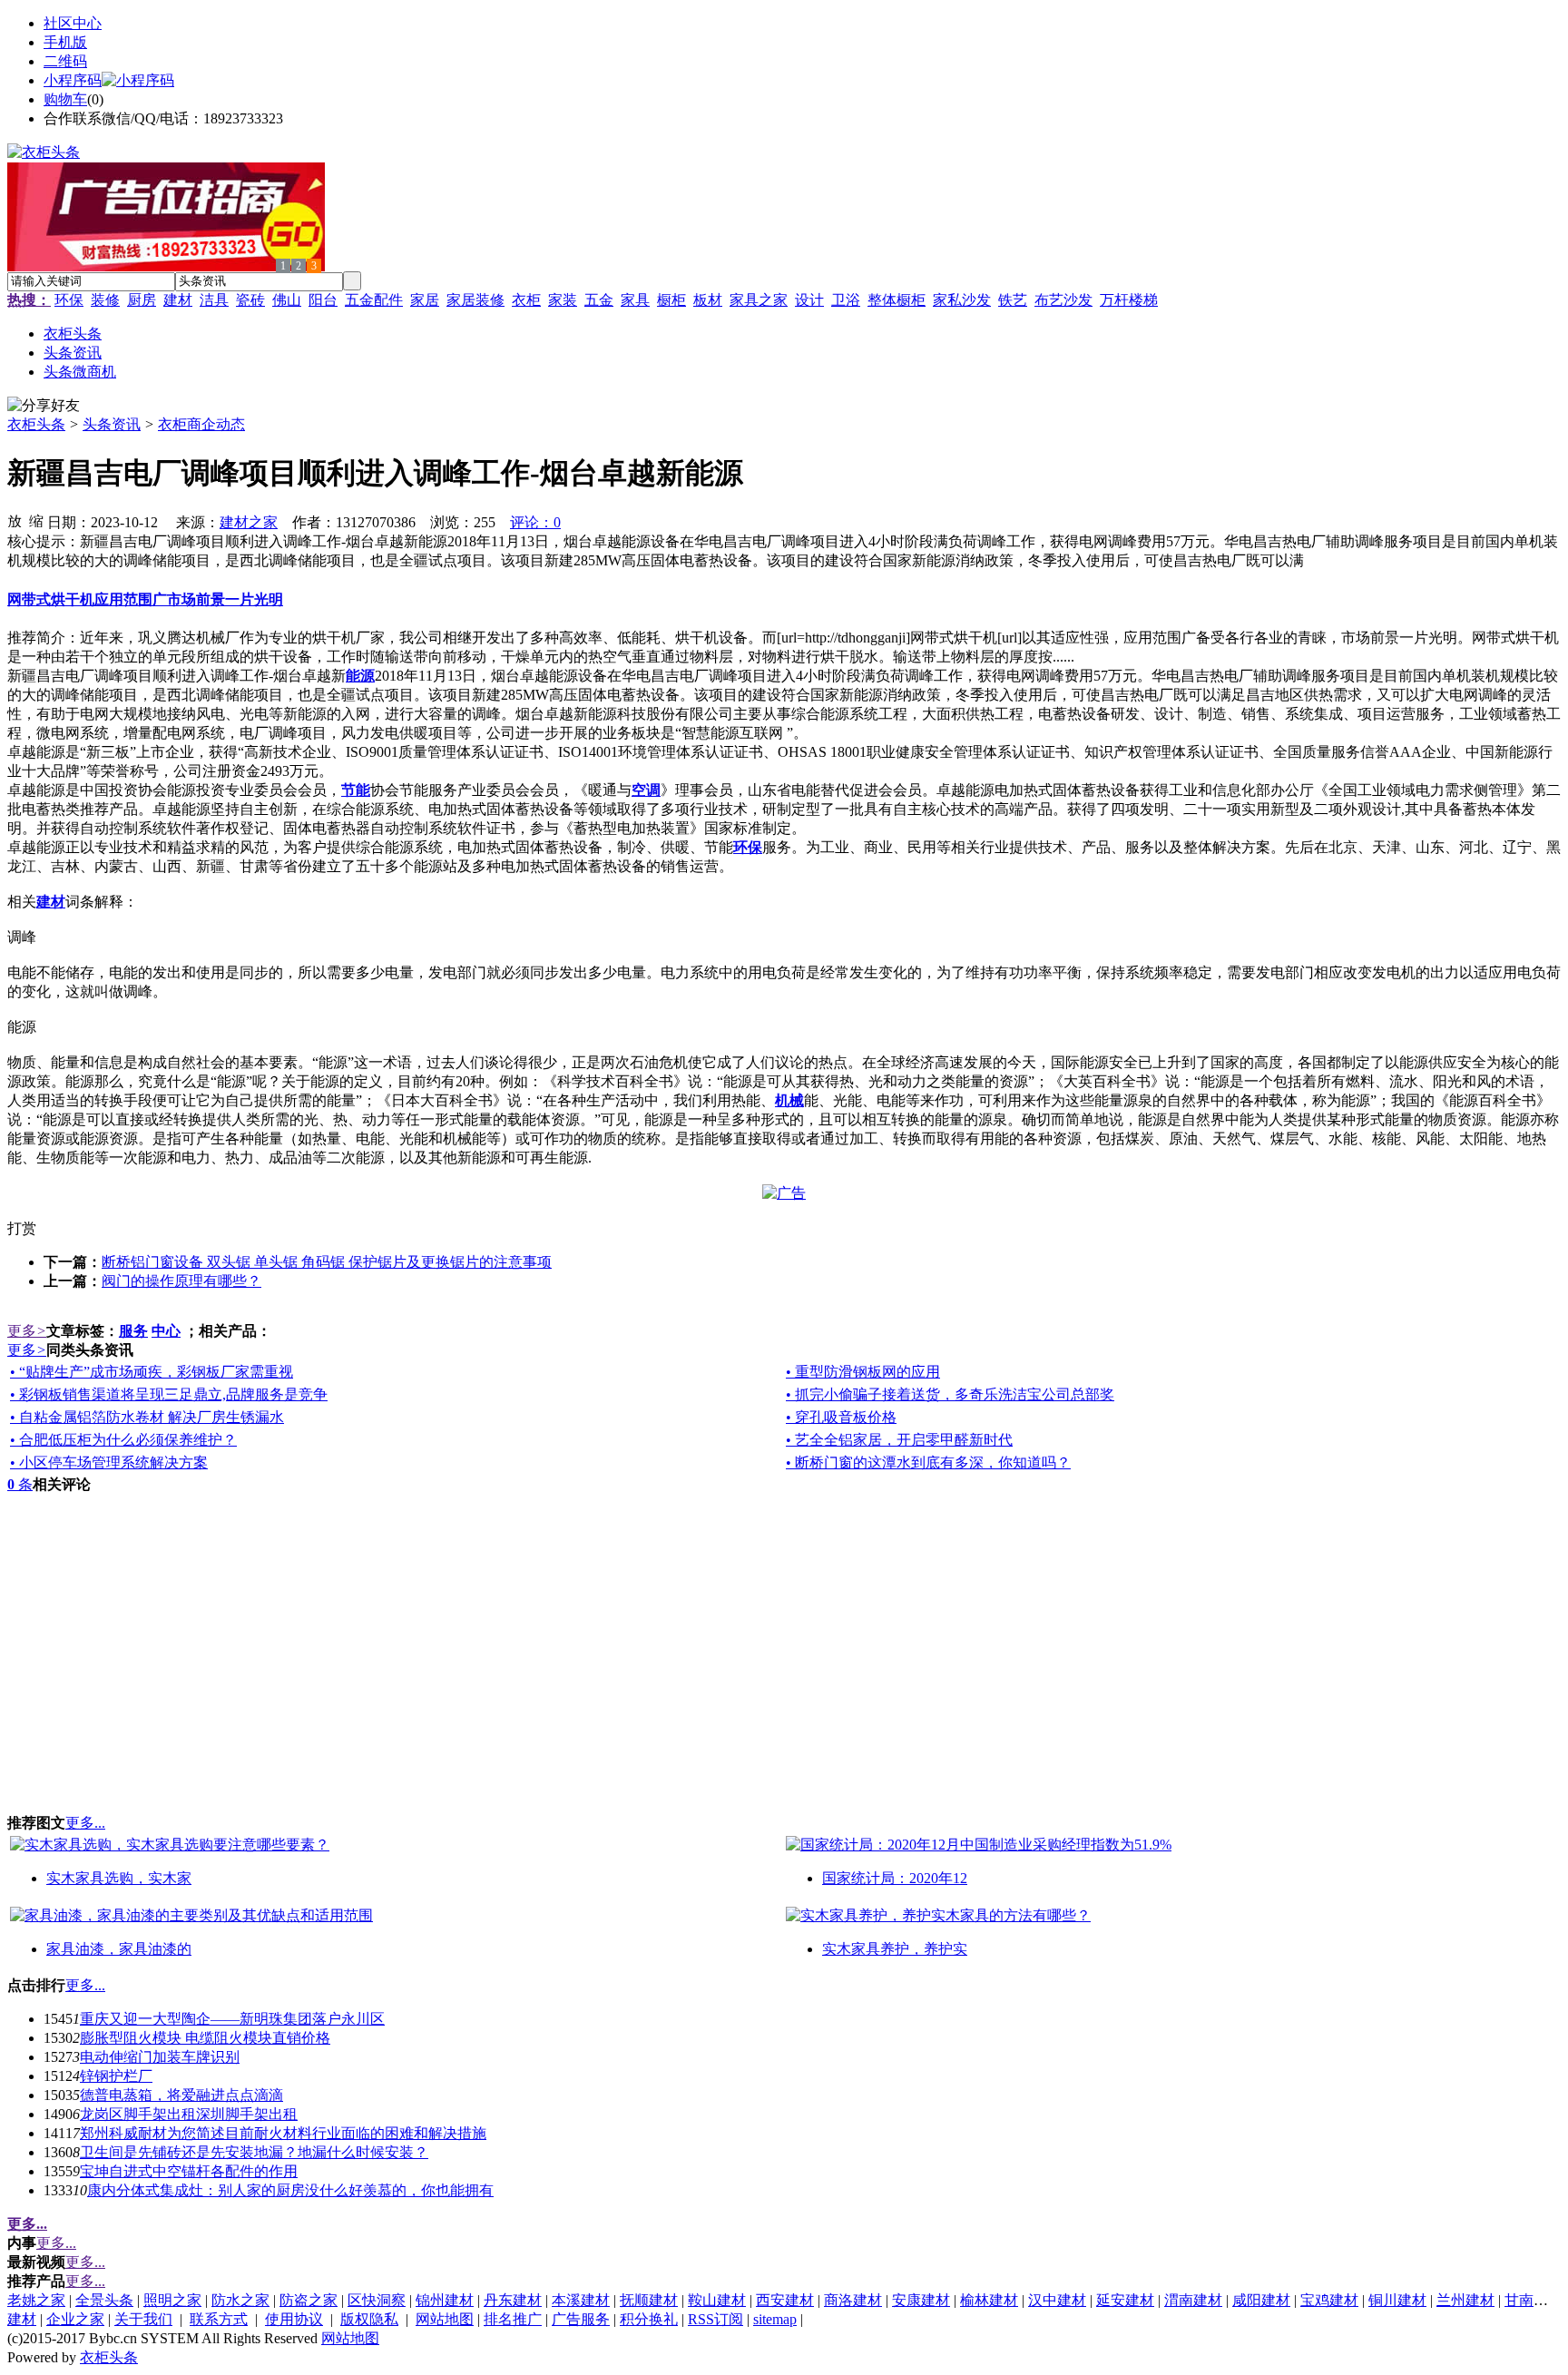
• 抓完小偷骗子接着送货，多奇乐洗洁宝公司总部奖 (950, 1394)
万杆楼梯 (1129, 300)
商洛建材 (853, 2300)
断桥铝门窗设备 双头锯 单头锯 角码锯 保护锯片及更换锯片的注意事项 (327, 1262)
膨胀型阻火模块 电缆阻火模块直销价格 (205, 2038)
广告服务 (581, 2319)
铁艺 (1013, 300)
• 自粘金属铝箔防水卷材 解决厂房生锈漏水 (147, 1417)
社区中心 (73, 23)
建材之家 (249, 522)
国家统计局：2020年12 (895, 1878)
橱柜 (671, 300)
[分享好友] (44, 406)
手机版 (65, 42)
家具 (635, 300)
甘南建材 (1534, 2300)
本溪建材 (581, 2300)
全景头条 (104, 2300)
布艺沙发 (1063, 300)
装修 (105, 300)
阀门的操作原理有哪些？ (181, 1281)
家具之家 (759, 300)
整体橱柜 (897, 300)
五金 (599, 300)
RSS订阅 (715, 2319)
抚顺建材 (649, 2300)
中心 (166, 1331)
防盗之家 (309, 2300)
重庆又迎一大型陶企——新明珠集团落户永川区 (232, 2019)
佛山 (287, 300)
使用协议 (294, 2319)
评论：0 (535, 522)
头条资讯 (112, 424)
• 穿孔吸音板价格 (841, 1417)
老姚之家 (36, 2300)
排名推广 (513, 2319)
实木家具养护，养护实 (895, 1949)
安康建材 (921, 2300)
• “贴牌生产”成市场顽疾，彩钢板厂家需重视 (152, 1372)
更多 (27, 1331)
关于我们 (143, 2319)
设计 (809, 300)
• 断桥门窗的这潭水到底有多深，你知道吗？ (928, 1462)
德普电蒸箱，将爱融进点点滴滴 (181, 2095)
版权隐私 (369, 2319)
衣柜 (526, 300)
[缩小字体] (36, 520)
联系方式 (219, 2319)
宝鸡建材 (1329, 2300)
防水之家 (240, 2300)
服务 (133, 1331)
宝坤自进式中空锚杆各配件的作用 (189, 2171)
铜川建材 (1397, 2300)
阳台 (323, 300)
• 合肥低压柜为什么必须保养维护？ (123, 1440)
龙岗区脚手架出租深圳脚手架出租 (189, 2114)
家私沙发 (962, 300)
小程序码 (73, 80)
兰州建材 (1465, 2300)
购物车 (65, 99)
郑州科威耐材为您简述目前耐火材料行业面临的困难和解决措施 (283, 2133)
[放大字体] (15, 520)
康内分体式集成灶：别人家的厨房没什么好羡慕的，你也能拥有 (290, 2190)
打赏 (22, 1228)
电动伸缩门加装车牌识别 (160, 2057)
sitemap (775, 2319)
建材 (178, 300)
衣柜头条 (36, 424)
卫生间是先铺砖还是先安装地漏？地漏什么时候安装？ (254, 2152)
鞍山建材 (717, 2300)
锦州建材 (445, 2300)
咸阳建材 (1261, 2300)
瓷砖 (250, 300)
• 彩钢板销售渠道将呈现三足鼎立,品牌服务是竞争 (169, 1394)
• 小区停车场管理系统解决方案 (109, 1462)
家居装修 (475, 300)
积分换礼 (649, 2319)
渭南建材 (1193, 2300)
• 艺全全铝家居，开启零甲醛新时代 (899, 1440)
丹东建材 (513, 2300)
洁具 (214, 300)
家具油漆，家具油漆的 (119, 1949)
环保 (69, 300)
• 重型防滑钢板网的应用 (863, 1372)
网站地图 (445, 2319)
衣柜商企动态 (201, 424)
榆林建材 (989, 2300)
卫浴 (846, 300)
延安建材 (1125, 2300)
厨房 (142, 300)
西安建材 (785, 2300)
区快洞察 (377, 2300)
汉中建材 (1057, 2300)
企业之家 (75, 2319)
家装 (563, 300)
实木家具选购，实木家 (119, 1878)
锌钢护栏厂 (116, 2076)
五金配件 (374, 300)
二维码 (65, 61)
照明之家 (172, 2300)
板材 (708, 300)
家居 (425, 300)
